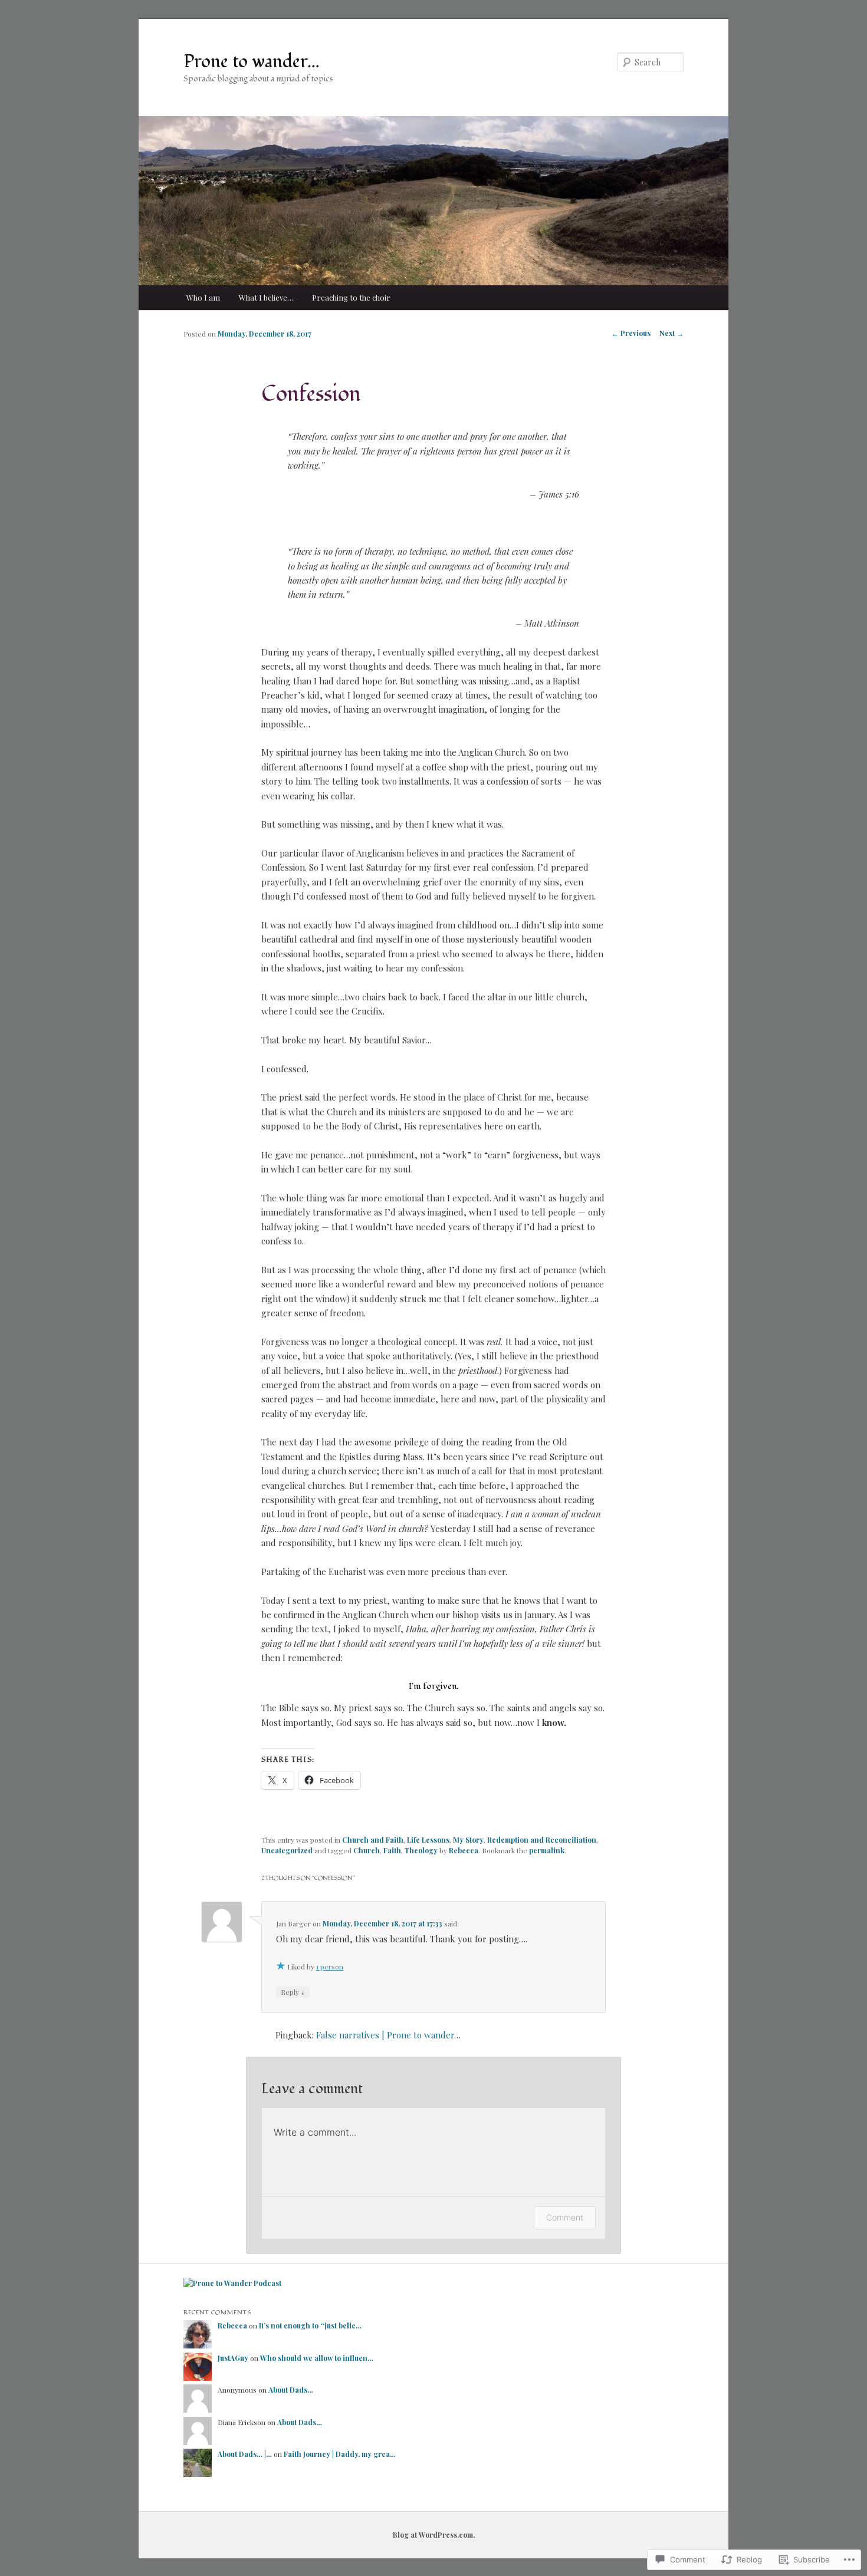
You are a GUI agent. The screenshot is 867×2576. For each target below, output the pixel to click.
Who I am (203, 297)
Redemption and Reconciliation (542, 1840)
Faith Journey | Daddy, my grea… (340, 2454)
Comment (565, 2217)
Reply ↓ (293, 1992)
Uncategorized (287, 1850)
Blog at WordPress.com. (434, 2535)
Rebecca (464, 1850)
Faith (392, 1850)
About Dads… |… (245, 2454)
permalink (547, 1850)
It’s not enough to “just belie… (310, 2325)
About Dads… (291, 2390)
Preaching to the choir (351, 297)
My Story (468, 1840)
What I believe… (266, 297)
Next (671, 333)
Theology (421, 1850)
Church (367, 1850)
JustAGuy (233, 2358)
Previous (631, 333)
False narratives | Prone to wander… (388, 2035)
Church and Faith (373, 1840)
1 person (330, 1966)
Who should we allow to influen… (317, 2358)
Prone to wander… (252, 62)
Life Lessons (428, 1840)
